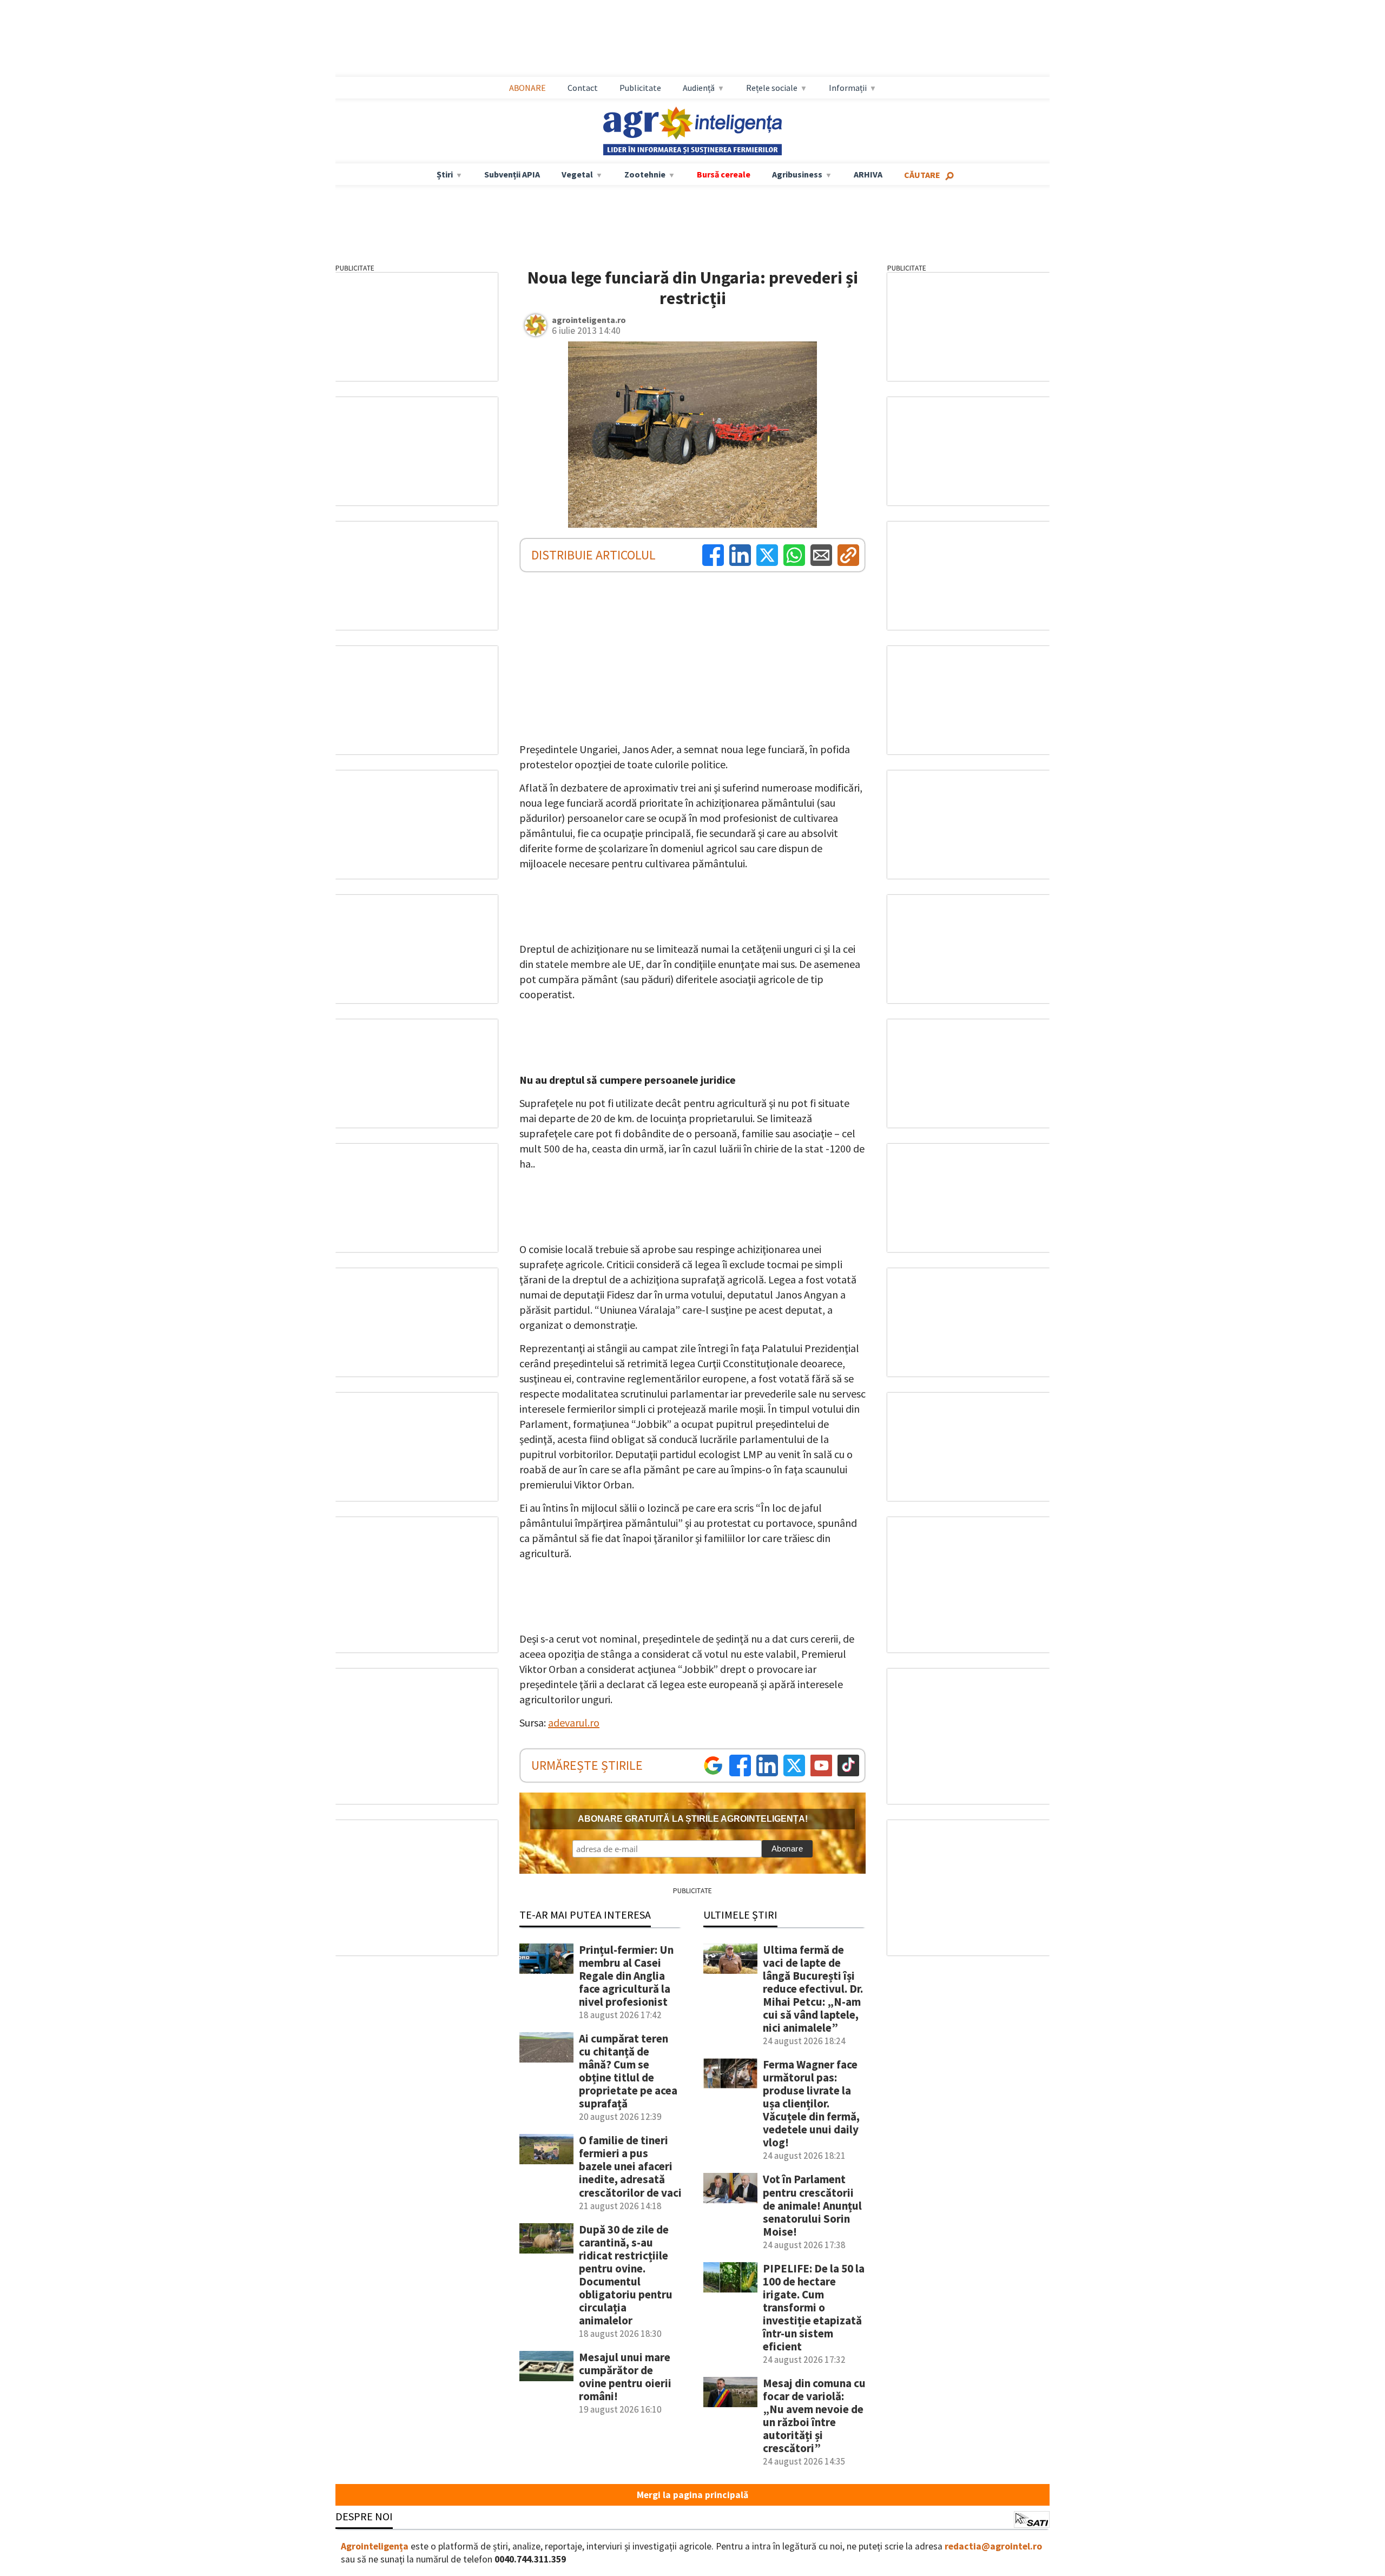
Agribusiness (797, 174)
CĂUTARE (922, 175)
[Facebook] (713, 555)
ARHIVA (868, 174)
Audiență (699, 88)
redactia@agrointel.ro (993, 2546)
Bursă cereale (724, 174)
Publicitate (640, 88)
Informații (848, 88)
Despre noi (364, 2516)
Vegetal (577, 174)
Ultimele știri (740, 1915)
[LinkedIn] (740, 555)
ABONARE (527, 88)
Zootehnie (645, 174)
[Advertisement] (692, 38)
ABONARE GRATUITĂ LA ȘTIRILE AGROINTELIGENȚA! (693, 1819)
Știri (445, 174)
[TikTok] (848, 1765)
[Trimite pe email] (821, 555)
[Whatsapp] (794, 555)
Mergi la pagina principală (692, 2495)
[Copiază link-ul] (848, 555)
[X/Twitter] (794, 1765)
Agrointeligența (375, 2546)
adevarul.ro (574, 1722)
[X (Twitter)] (767, 555)
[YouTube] (821, 1765)
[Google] (713, 1765)
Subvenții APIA (512, 174)
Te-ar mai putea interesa (585, 1915)
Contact (583, 88)
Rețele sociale (772, 88)
